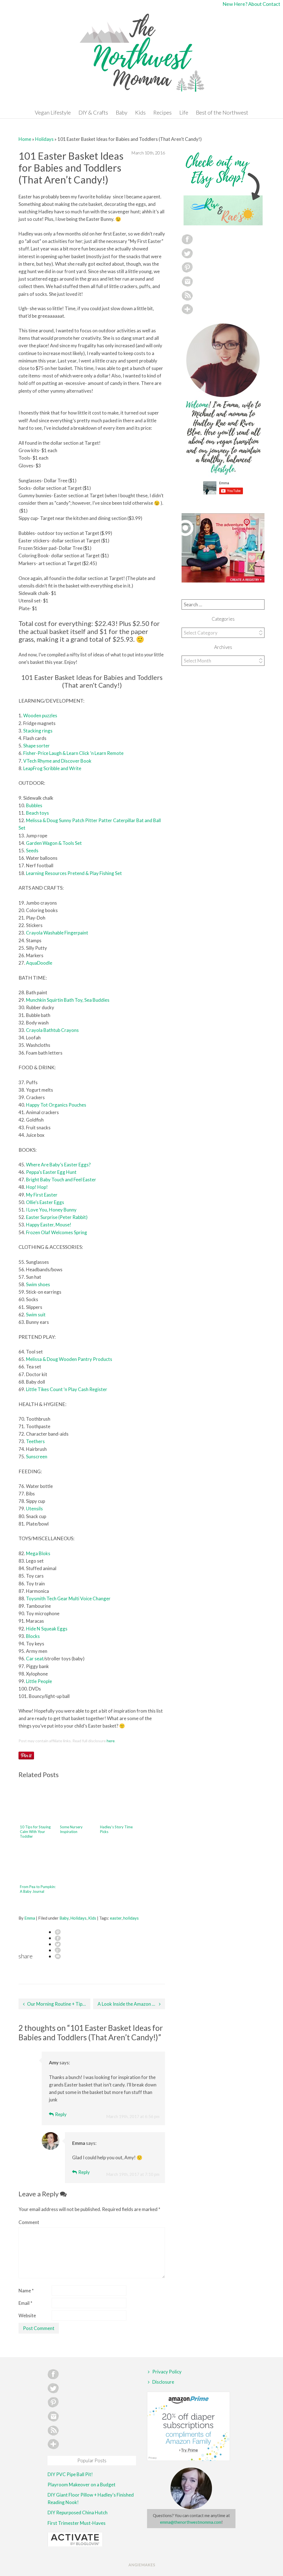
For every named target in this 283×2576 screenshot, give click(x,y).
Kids (140, 112)
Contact (271, 4)
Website (27, 2315)
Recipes (163, 112)
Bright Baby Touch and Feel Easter (61, 1180)
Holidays (44, 139)
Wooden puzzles (40, 715)
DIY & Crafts (93, 112)
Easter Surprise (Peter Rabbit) (57, 1217)
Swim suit (36, 1315)
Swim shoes (38, 1284)
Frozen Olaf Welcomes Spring (57, 1232)
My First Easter (42, 1195)
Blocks (33, 1636)
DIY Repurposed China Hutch (78, 2512)
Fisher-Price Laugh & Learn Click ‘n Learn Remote (73, 753)
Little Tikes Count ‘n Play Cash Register (67, 1389)
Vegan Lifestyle (53, 112)
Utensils (34, 1509)
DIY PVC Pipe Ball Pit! (70, 2474)
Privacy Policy (167, 2372)
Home (25, 139)
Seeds (32, 851)
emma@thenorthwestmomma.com (191, 2522)
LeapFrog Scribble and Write (52, 768)
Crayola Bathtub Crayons (52, 1030)
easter (116, 1918)
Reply (61, 2114)
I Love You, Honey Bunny (51, 1210)
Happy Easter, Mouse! (49, 1225)
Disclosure (163, 2382)
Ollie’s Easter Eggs (45, 1202)
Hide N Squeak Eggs (47, 1629)
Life (184, 112)
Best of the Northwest (222, 112)
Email (25, 2303)
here (111, 1741)
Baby (122, 112)
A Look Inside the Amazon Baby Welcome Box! (131, 2004)
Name (26, 2291)
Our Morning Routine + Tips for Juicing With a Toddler (59, 2004)
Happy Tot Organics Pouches (56, 1105)
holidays (131, 1918)
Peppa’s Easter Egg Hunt (51, 1172)
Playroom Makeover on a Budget (82, 2485)
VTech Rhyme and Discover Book (57, 761)
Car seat (35, 1659)
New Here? (235, 4)
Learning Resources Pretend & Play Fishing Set (74, 873)
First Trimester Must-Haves (77, 2523)
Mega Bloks (38, 1553)
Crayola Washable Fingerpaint (57, 933)
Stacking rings (38, 731)
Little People (39, 1681)
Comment (29, 2222)
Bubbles (34, 805)
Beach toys (37, 813)
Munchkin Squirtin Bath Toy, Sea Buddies (68, 1000)
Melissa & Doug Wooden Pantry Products (69, 1359)
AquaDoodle (39, 963)
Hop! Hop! (37, 1187)
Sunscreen (37, 1457)
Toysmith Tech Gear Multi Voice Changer (68, 1598)
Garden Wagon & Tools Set (54, 843)
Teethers (35, 1441)
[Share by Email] (58, 1956)
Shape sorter (36, 746)
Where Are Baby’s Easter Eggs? (58, 1165)
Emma (30, 1918)
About (255, 4)
